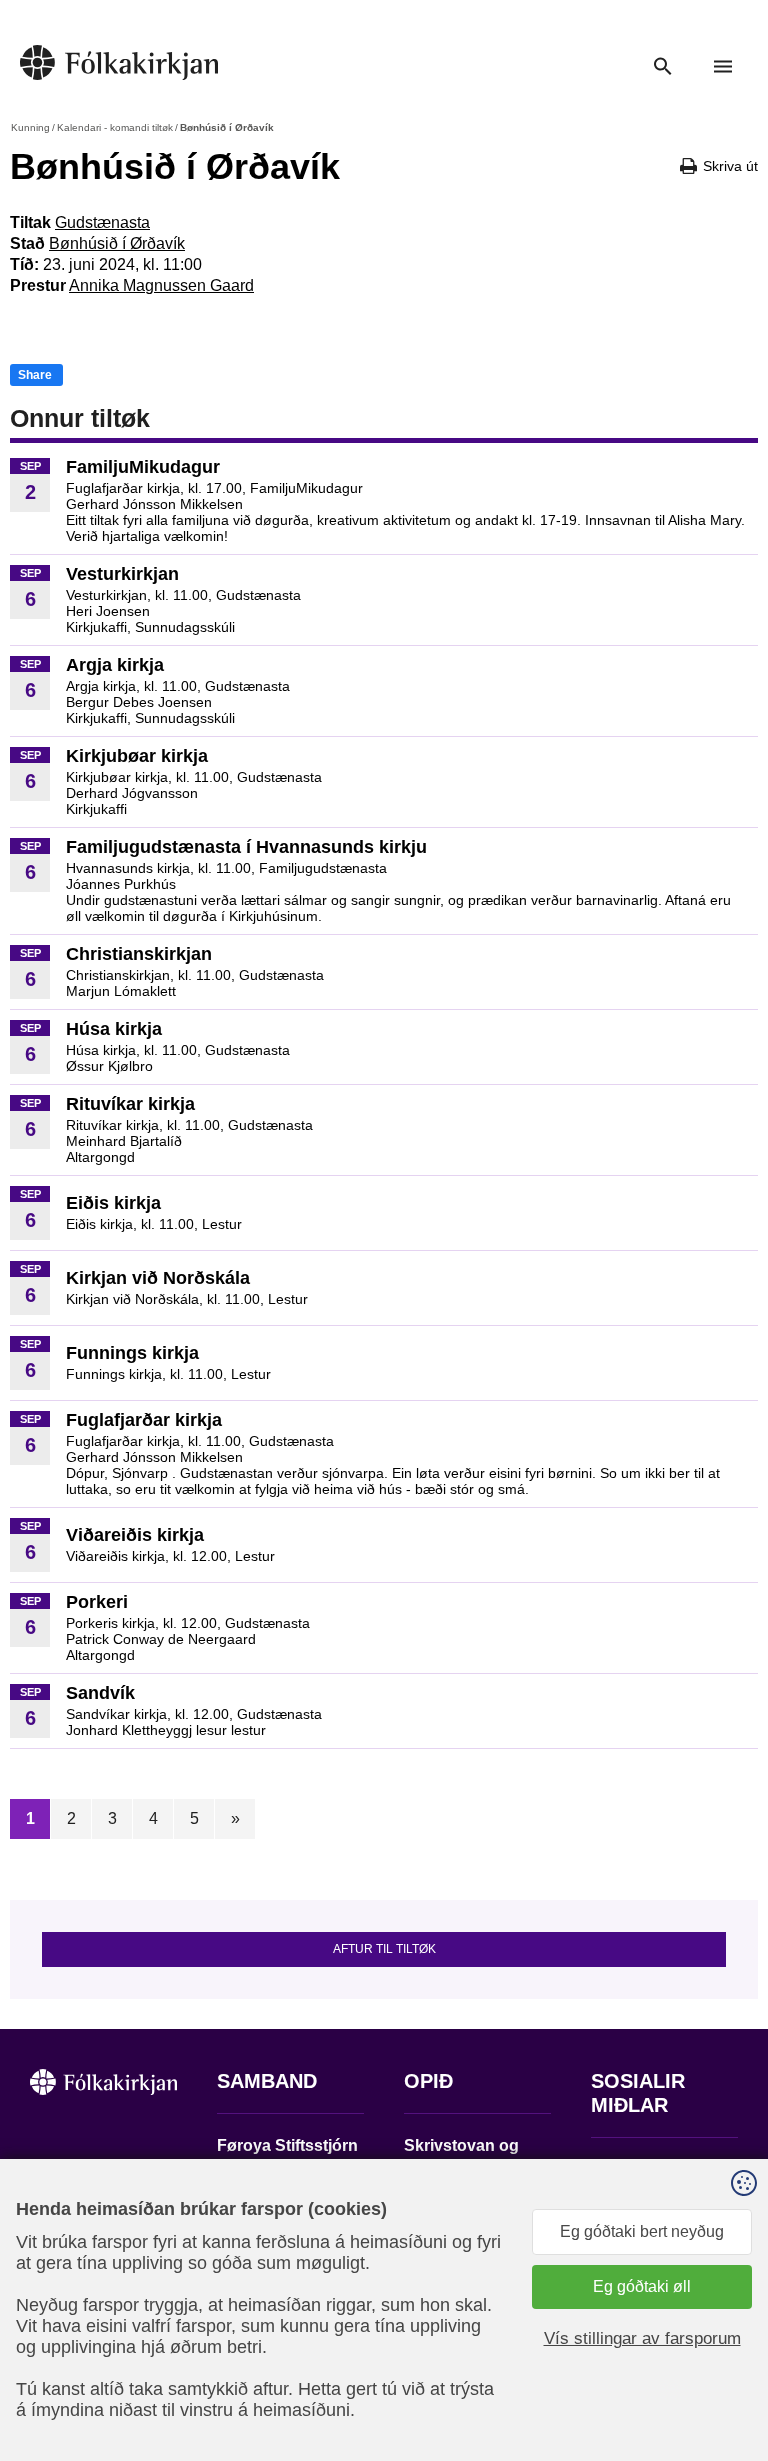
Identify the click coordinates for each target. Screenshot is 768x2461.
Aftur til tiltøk (384, 1949)
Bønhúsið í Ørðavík (117, 243)
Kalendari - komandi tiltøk (115, 127)
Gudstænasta (102, 222)
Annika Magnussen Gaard (161, 285)
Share (35, 375)
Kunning (30, 127)
